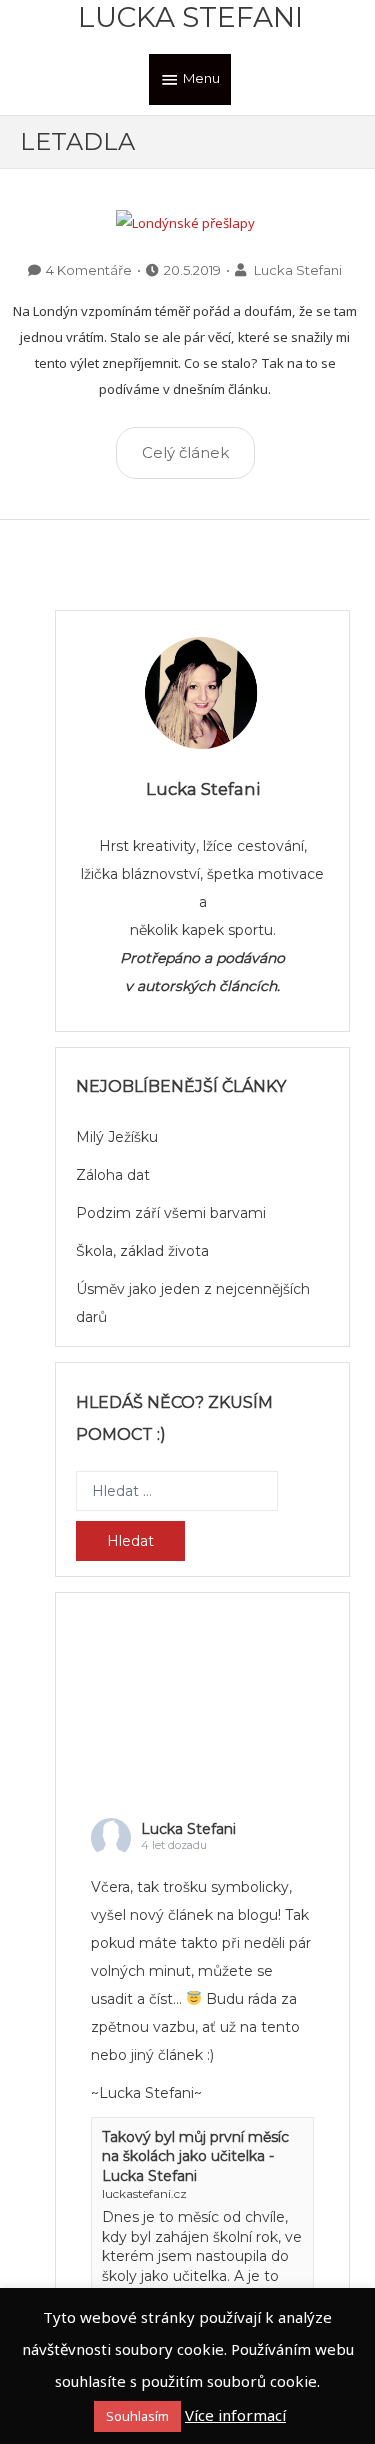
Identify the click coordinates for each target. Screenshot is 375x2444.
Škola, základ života (142, 1251)
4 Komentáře (89, 270)
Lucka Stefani (190, 17)
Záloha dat (113, 1175)
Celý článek (185, 452)
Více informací (235, 2415)
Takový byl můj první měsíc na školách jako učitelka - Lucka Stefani (195, 2156)
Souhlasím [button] (137, 2416)
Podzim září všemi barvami (171, 1213)
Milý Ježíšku (117, 1137)
